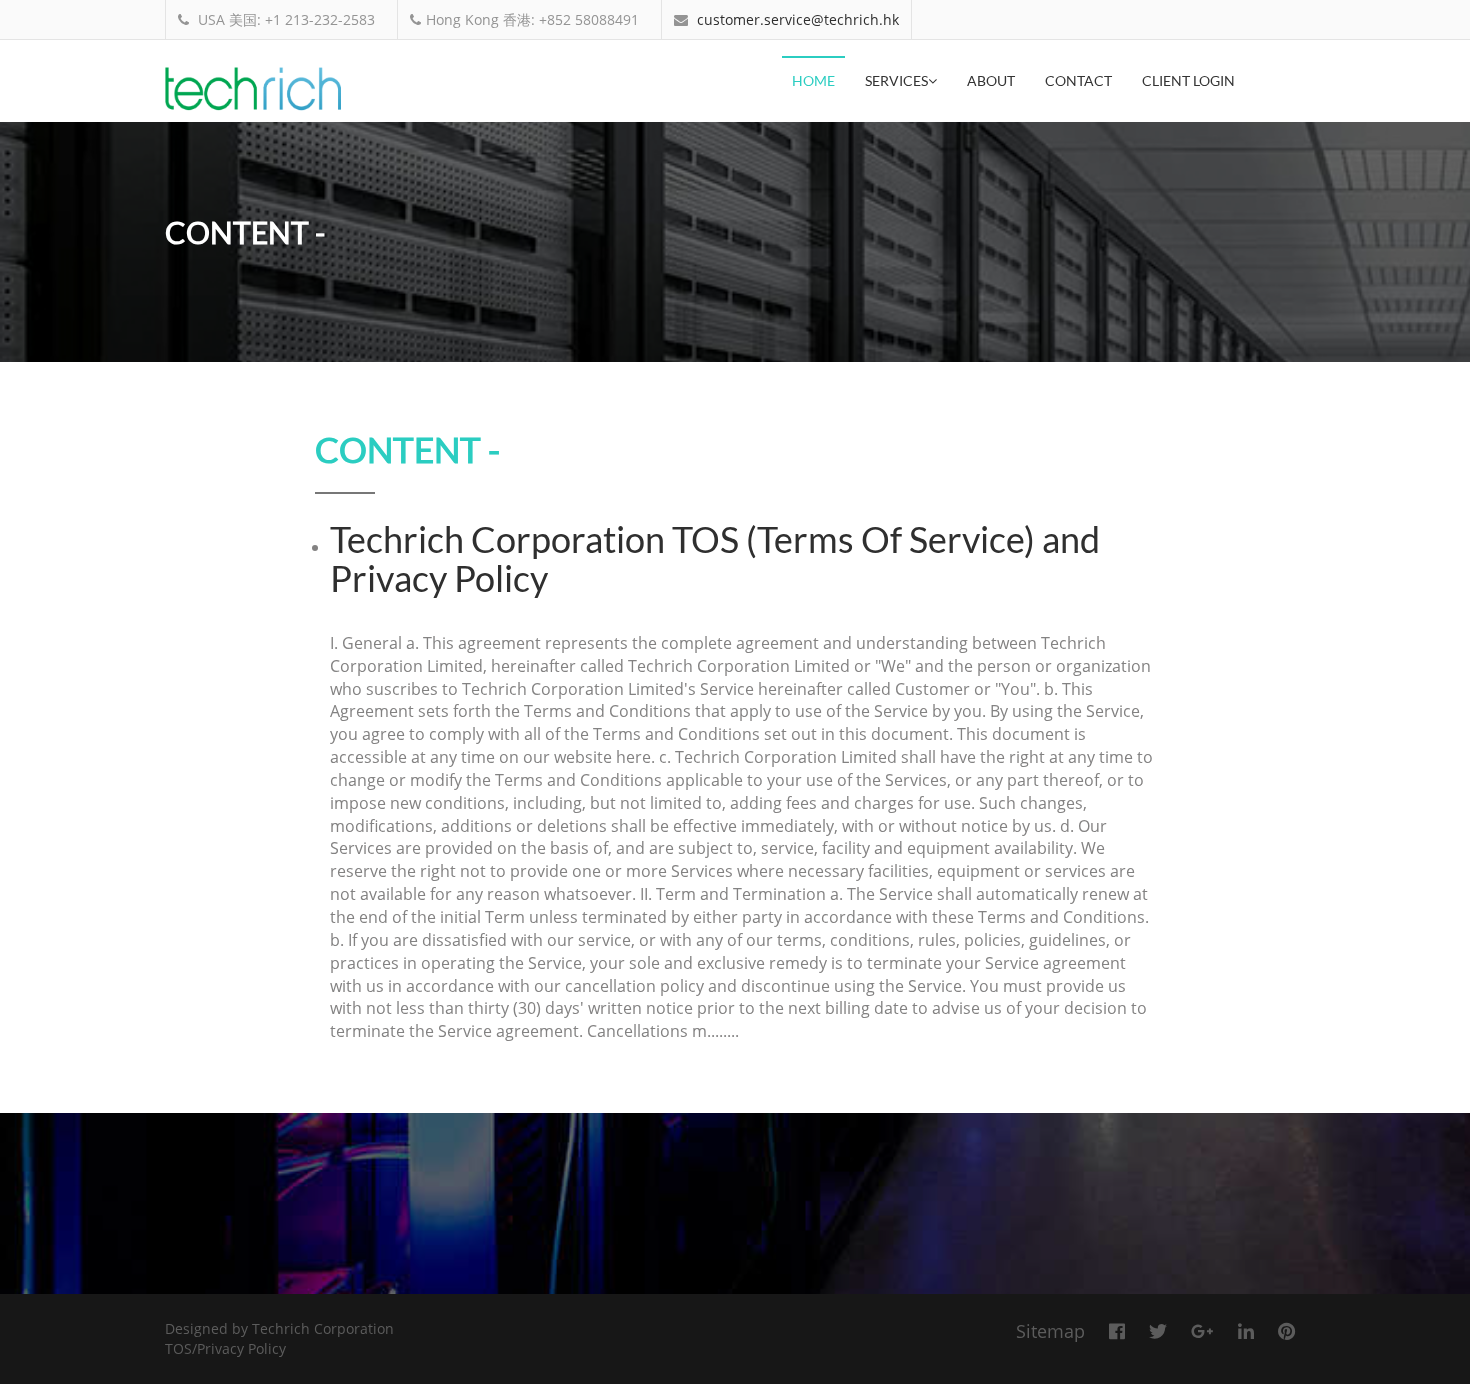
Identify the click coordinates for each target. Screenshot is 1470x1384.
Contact (1078, 80)
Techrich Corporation (323, 1328)
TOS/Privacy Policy (225, 1348)
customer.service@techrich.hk (798, 19)
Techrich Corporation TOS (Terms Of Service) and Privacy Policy (715, 559)
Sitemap (1050, 1331)
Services (896, 80)
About (991, 80)
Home (813, 80)
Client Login (1188, 80)
